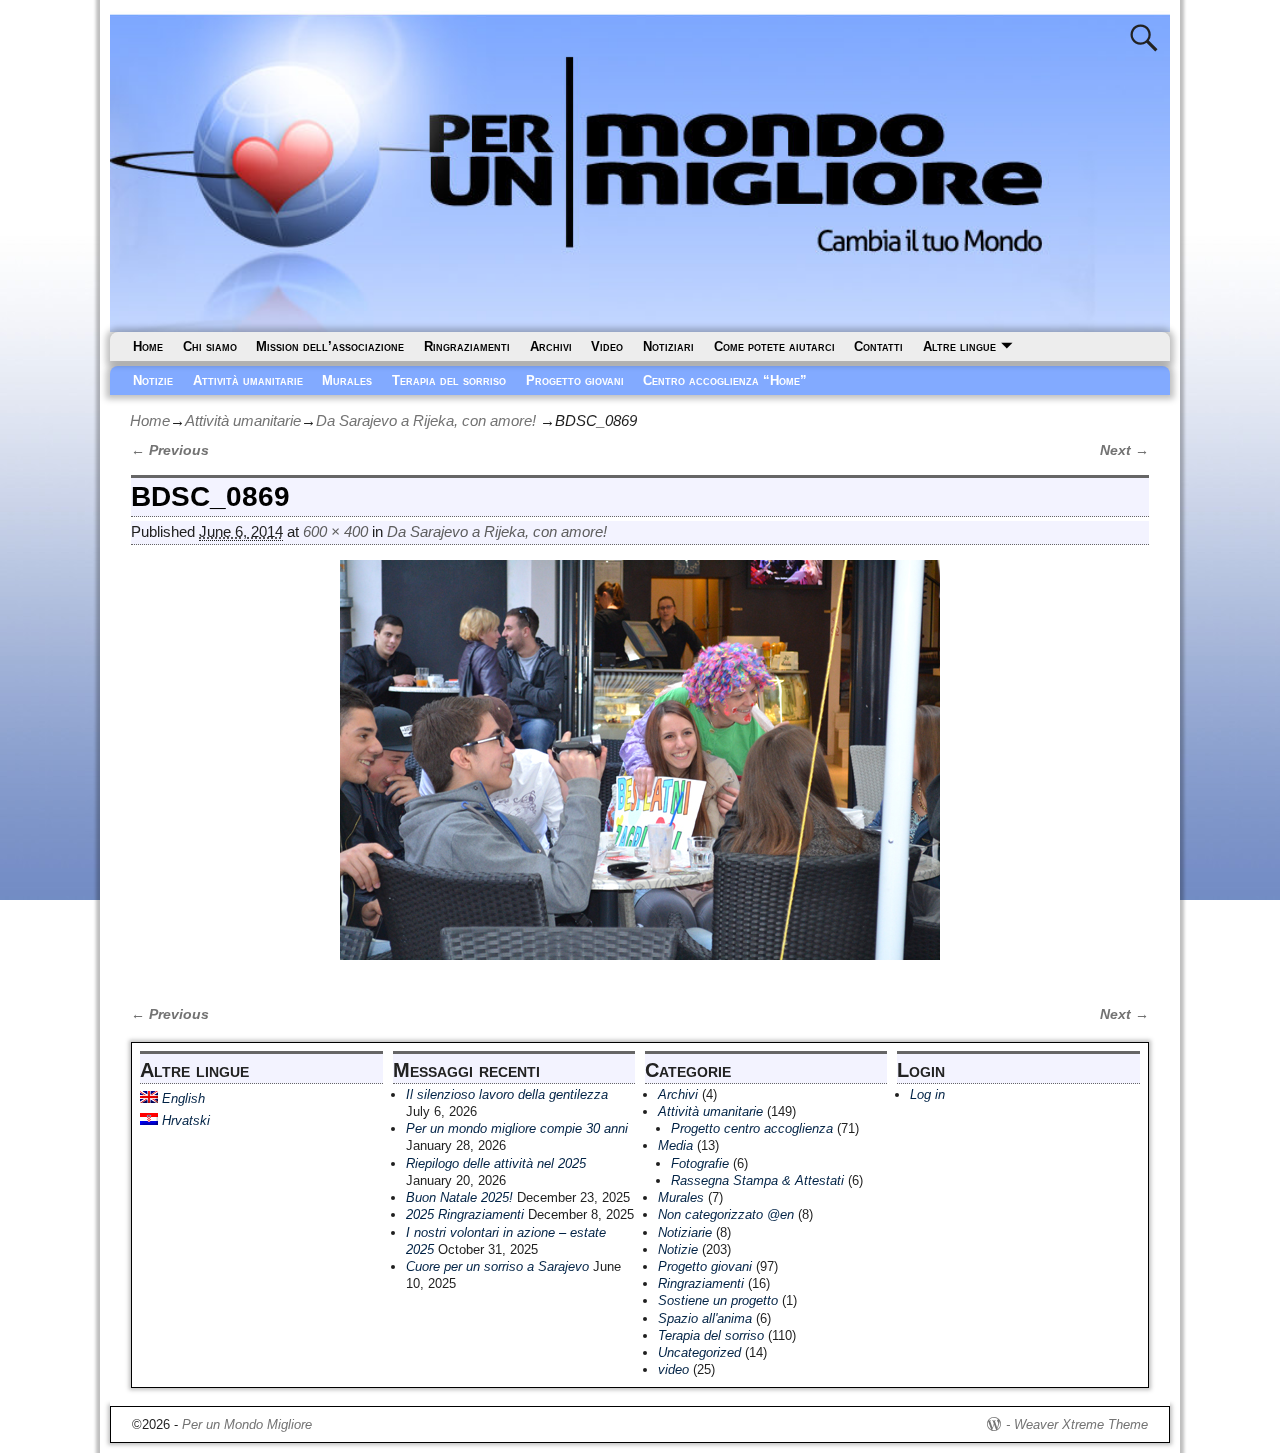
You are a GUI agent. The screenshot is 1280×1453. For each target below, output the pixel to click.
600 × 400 (335, 531)
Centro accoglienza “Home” (725, 380)
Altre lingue (959, 346)
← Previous (170, 450)
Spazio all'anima (705, 1318)
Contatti (878, 346)
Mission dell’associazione (330, 346)
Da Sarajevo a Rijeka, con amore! (426, 420)
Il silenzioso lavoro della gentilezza (507, 1094)
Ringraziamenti (467, 346)
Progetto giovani (575, 380)
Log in (927, 1094)
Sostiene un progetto (718, 1300)
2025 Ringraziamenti (465, 1214)
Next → (1124, 450)
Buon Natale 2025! (459, 1197)
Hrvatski (184, 1120)
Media (675, 1145)
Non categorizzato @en (726, 1214)
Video (607, 346)
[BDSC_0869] (640, 771)
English (181, 1098)
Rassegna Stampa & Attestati (757, 1180)
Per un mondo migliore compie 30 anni (517, 1128)
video (673, 1369)
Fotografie (700, 1163)
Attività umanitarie (248, 380)
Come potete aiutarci (774, 346)
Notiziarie (685, 1232)
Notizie (153, 380)
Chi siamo (210, 346)
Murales (347, 380)
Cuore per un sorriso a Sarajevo (497, 1266)
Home (148, 346)
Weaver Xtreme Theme (1081, 1424)
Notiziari (668, 346)
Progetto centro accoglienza (752, 1128)
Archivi (551, 346)
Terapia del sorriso (449, 380)
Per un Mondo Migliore (247, 1424)
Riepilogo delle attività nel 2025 (496, 1163)
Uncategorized (699, 1352)
